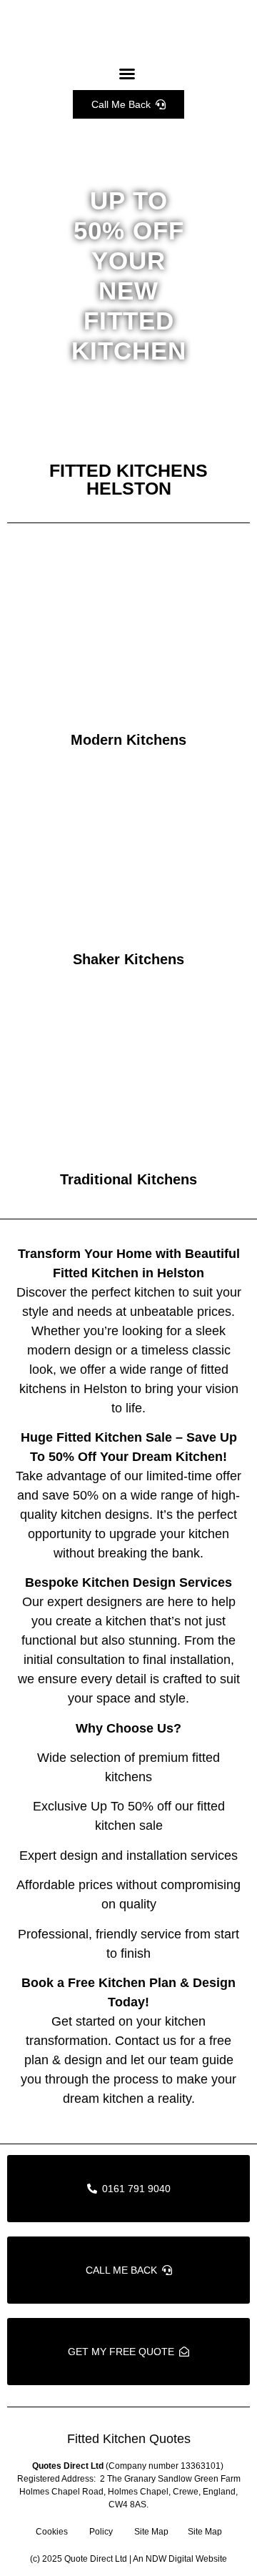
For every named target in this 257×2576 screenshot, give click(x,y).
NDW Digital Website (186, 2559)
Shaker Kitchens (128, 959)
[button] (127, 74)
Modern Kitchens (128, 740)
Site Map (151, 2532)
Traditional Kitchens (128, 1179)
